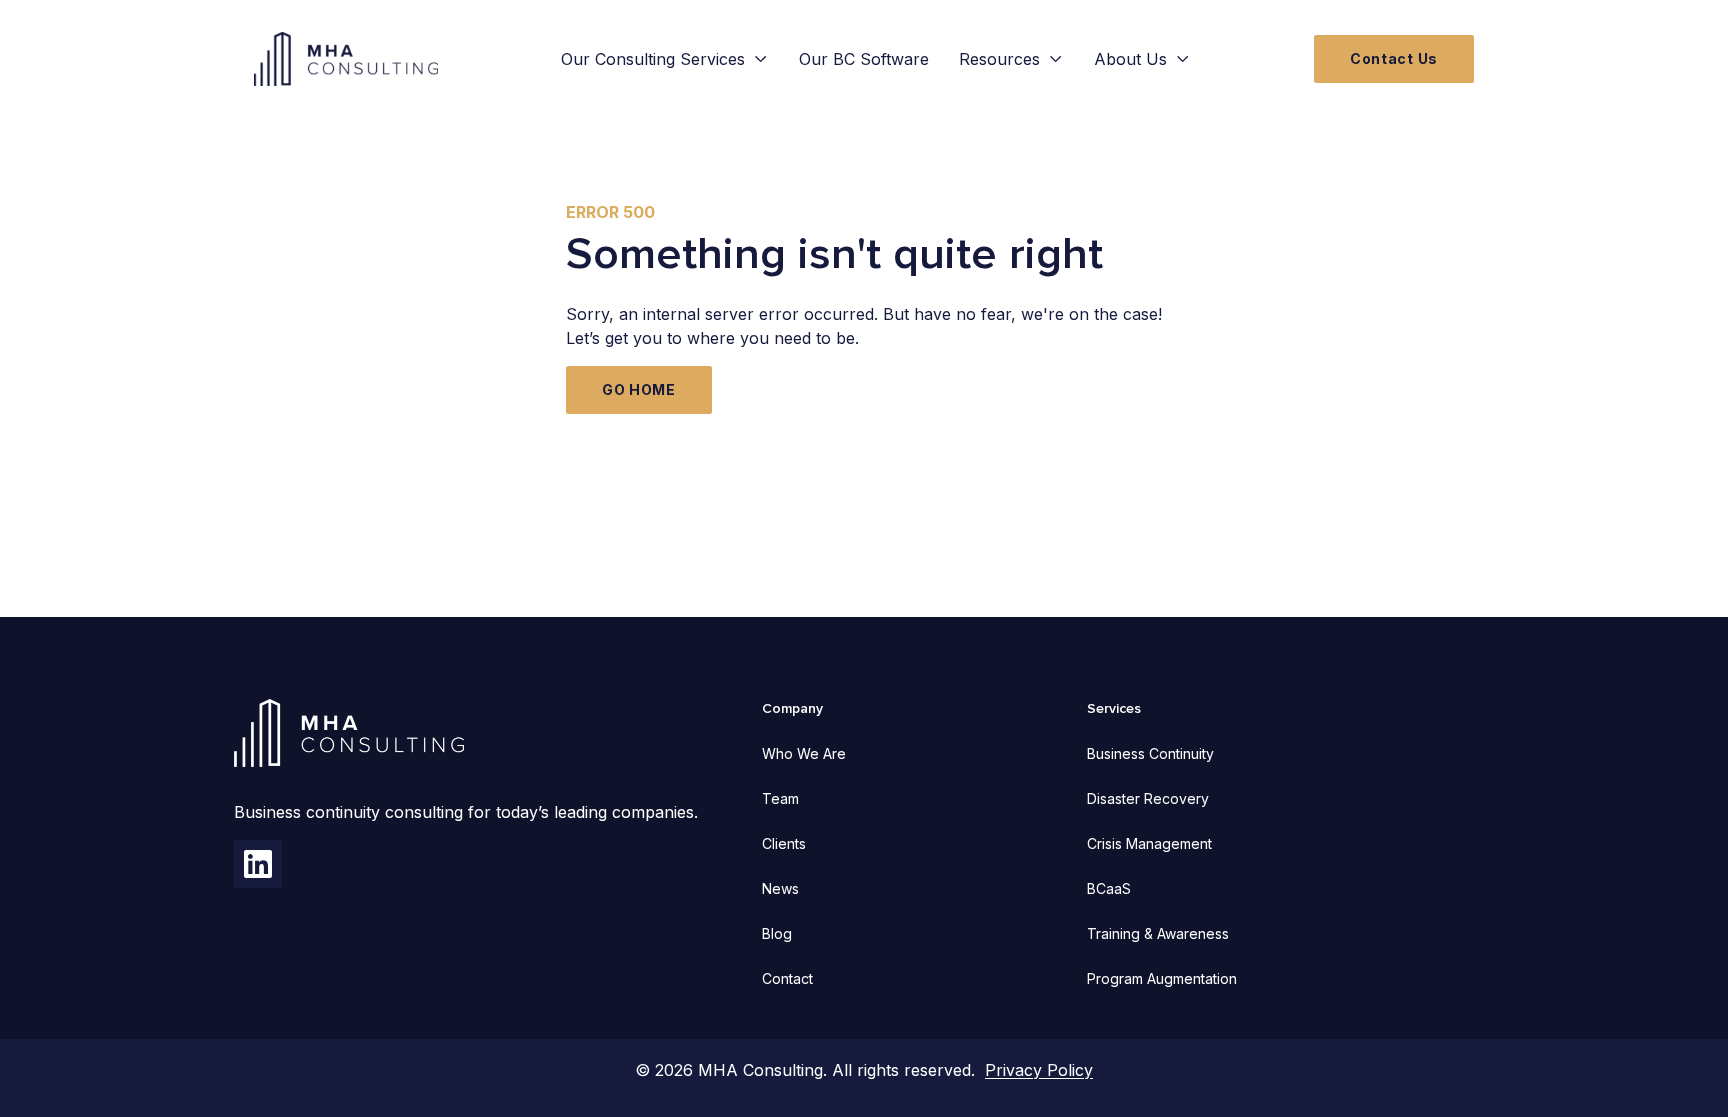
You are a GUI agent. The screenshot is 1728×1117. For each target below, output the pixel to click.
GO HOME (639, 389)
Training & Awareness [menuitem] (1158, 933)
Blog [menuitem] (777, 933)
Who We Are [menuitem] (804, 753)
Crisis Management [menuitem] (1149, 843)
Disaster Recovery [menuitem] (1148, 798)
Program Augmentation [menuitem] (1162, 978)
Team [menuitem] (780, 798)
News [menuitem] (780, 888)
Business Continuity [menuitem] (1150, 753)
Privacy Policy (1039, 1070)
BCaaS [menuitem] (1109, 888)
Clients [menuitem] (784, 843)
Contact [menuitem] (787, 978)
